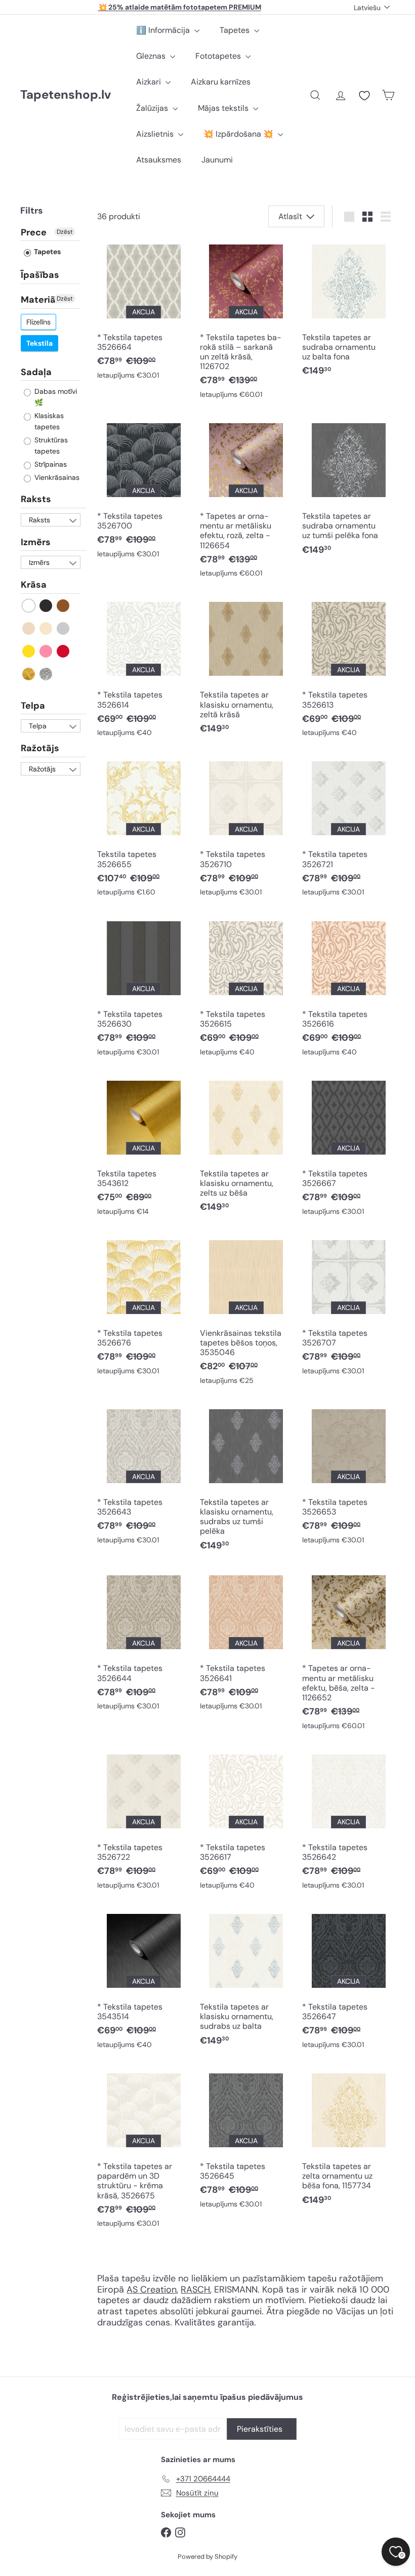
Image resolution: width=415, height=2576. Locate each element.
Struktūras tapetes (50, 445)
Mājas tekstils (224, 108)
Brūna (64, 606)
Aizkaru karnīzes (221, 82)
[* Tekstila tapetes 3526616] (348, 989)
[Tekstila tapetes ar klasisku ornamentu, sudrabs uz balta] (246, 1980)
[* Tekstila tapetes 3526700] (143, 491)
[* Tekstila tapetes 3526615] (246, 989)
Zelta (29, 674)
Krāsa (34, 585)
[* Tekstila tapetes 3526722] (143, 1823)
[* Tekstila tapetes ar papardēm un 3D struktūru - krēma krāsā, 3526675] (143, 2151)
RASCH (195, 2289)
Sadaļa (36, 372)
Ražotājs (40, 748)
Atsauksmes (159, 160)
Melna (46, 606)
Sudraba (46, 674)
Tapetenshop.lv (66, 95)
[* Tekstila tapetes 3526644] (143, 1643)
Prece (34, 233)
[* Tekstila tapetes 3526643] (143, 1477)
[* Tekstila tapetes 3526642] (348, 1823)
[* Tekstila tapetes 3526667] (348, 1148)
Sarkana (64, 651)
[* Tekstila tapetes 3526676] (143, 1308)
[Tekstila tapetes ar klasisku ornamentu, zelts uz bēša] (246, 1147)
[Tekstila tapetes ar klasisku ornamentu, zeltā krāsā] (246, 668)
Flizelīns (38, 322)
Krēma (46, 628)
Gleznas (152, 56)
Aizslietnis (156, 134)
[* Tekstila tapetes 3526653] (348, 1477)
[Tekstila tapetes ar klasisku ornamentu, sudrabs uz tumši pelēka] (246, 1481)
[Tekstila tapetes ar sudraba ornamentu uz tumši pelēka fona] (348, 490)
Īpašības (40, 275)
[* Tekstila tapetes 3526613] (348, 670)
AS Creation (152, 2289)
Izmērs (36, 542)
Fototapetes (219, 56)
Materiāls (42, 300)
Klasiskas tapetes (48, 421)
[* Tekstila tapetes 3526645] (246, 2141)
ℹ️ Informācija (164, 30)
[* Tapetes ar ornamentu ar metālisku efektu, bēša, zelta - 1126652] (348, 1653)
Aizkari (150, 82)
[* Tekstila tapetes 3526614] (143, 670)
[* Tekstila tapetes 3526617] (246, 1823)
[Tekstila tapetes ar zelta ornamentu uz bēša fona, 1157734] (348, 2140)
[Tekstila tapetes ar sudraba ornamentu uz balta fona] (348, 311)
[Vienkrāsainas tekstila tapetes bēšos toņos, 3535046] (246, 1313)
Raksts (36, 499)
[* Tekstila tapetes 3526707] (348, 1308)
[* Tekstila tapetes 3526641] (246, 1643)
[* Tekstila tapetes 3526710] (246, 829)
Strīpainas (50, 464)
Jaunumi (217, 160)
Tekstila (39, 343)
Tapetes (236, 30)
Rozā (46, 651)
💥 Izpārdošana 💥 (239, 134)
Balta (29, 606)
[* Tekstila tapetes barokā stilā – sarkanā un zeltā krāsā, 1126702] (246, 322)
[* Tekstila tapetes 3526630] (143, 989)
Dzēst (65, 232)
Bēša (29, 628)
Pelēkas (64, 628)
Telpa (33, 706)
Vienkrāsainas (56, 477)
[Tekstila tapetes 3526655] (143, 829)
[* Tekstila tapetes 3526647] (348, 1982)
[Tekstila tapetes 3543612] (143, 1148)
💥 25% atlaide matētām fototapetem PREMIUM (180, 7)
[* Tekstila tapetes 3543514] (143, 1982)
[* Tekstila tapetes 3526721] (348, 829)
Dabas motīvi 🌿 (55, 397)
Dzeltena (29, 651)
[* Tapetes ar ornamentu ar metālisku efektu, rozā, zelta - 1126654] (246, 501)
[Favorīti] (364, 96)
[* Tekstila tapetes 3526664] (143, 312)
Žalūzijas (153, 108)
